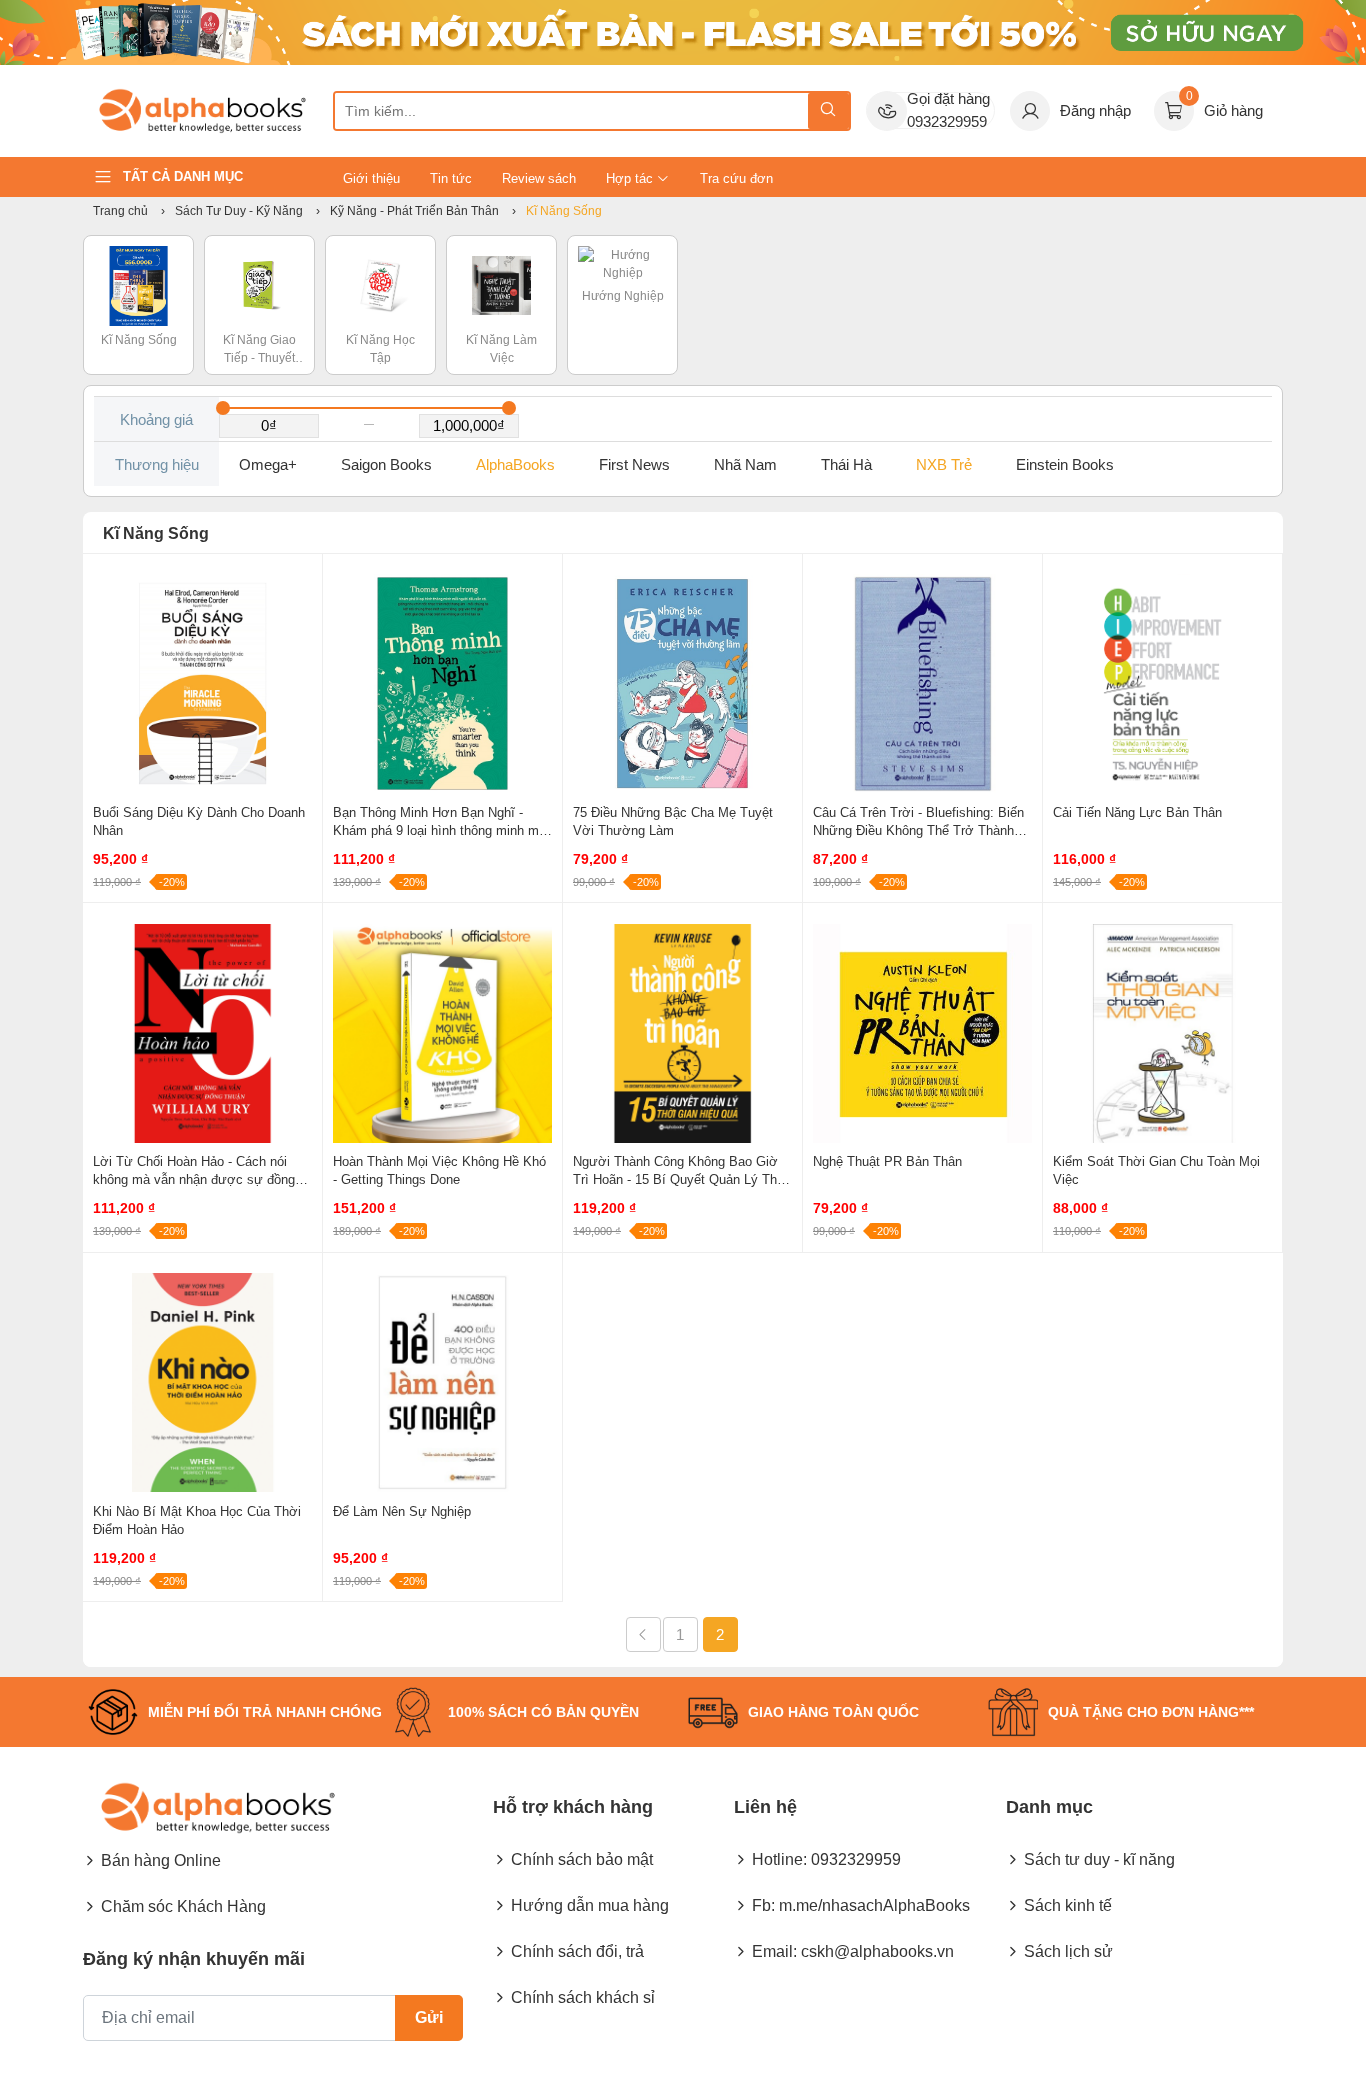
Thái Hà (846, 464)
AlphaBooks (515, 464)
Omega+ (268, 464)
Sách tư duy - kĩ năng (1099, 1859)
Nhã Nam (745, 464)
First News (634, 464)
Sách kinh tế (1068, 1905)
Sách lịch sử (1068, 1951)
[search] (828, 111)
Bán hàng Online (161, 1860)
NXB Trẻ (944, 464)
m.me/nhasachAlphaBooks (874, 1905)
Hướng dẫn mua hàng (590, 1905)
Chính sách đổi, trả (577, 1951)
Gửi (429, 2017)
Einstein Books (1065, 464)
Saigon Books (386, 464)
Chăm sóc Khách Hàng (183, 1906)
